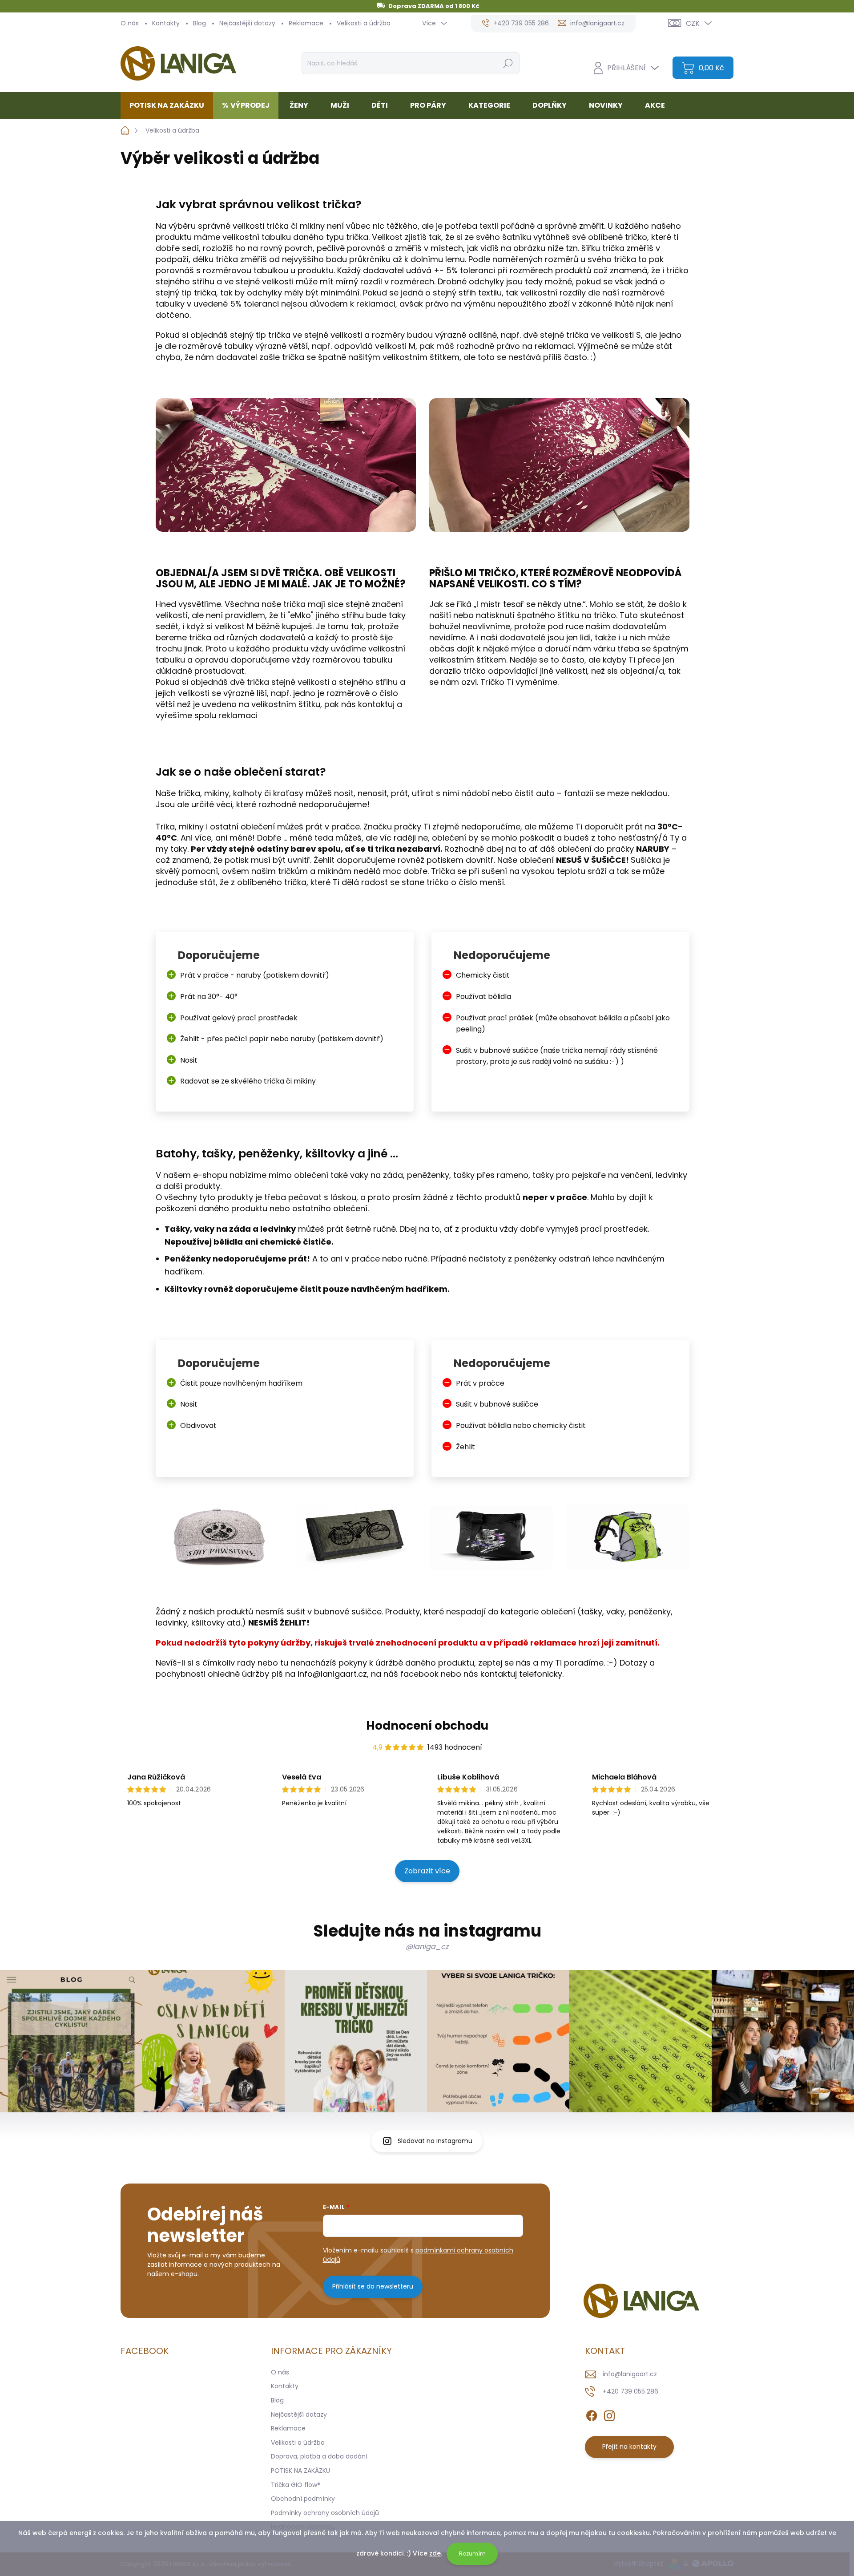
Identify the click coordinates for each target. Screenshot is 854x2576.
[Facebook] (592, 2414)
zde (435, 2553)
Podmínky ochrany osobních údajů (325, 2513)
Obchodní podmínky (303, 2499)
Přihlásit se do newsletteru (373, 2286)
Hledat (508, 63)
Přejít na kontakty (629, 2447)
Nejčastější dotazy (247, 23)
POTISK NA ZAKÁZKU (300, 2471)
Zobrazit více (427, 1871)
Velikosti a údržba (364, 23)
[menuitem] (170, 105)
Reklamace (306, 23)
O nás (130, 23)
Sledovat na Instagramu (435, 2141)
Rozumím (472, 2554)
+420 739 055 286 (630, 2391)
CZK (693, 23)
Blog (199, 23)
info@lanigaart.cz (630, 2374)
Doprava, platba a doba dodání (319, 2456)
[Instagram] (609, 2414)
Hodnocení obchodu (427, 1726)
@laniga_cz (427, 1947)
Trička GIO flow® (296, 2485)
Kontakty (166, 23)
